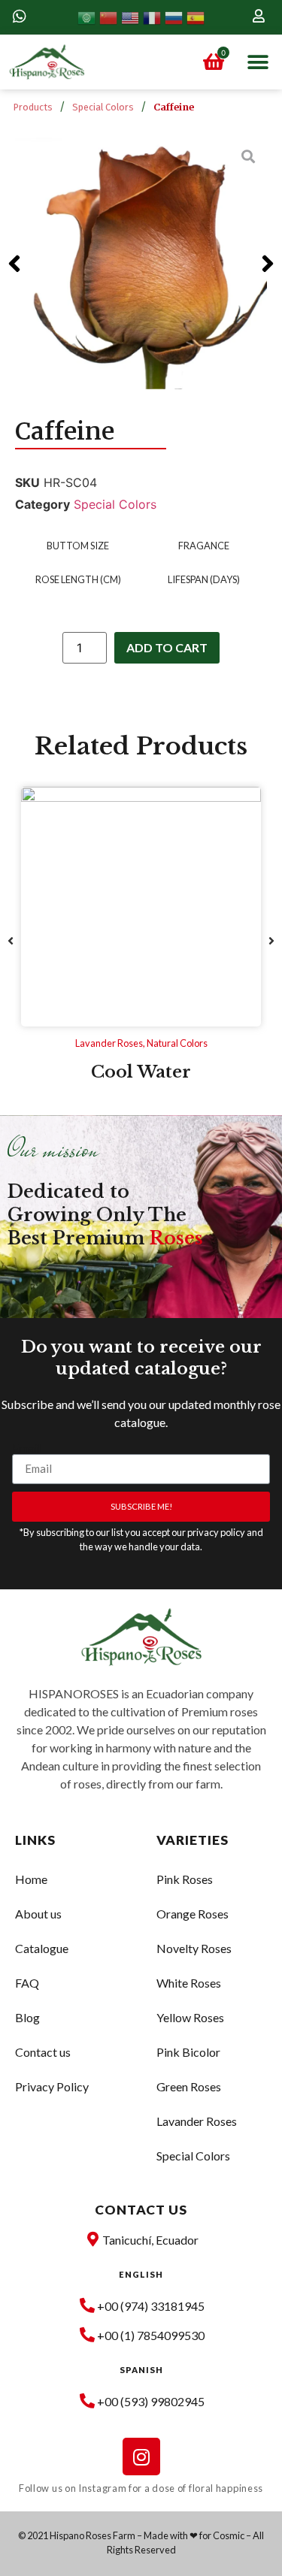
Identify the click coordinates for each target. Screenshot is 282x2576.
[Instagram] (141, 2457)
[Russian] (176, 17)
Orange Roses (193, 1914)
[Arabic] (88, 17)
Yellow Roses (190, 2017)
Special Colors (103, 107)
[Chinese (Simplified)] (110, 17)
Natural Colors (177, 1043)
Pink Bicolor (188, 2052)
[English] (132, 17)
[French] (154, 17)
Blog (27, 2017)
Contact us (43, 2052)
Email (26, 1448)
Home (31, 1879)
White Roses (189, 1983)
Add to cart (167, 647)
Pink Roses (185, 1879)
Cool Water (141, 1072)
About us (38, 1914)
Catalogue (42, 1948)
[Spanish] (196, 17)
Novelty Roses (194, 1948)
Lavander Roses (109, 1043)
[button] (258, 62)
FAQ (27, 1983)
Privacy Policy (52, 2086)
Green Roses (189, 2086)
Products (33, 107)
